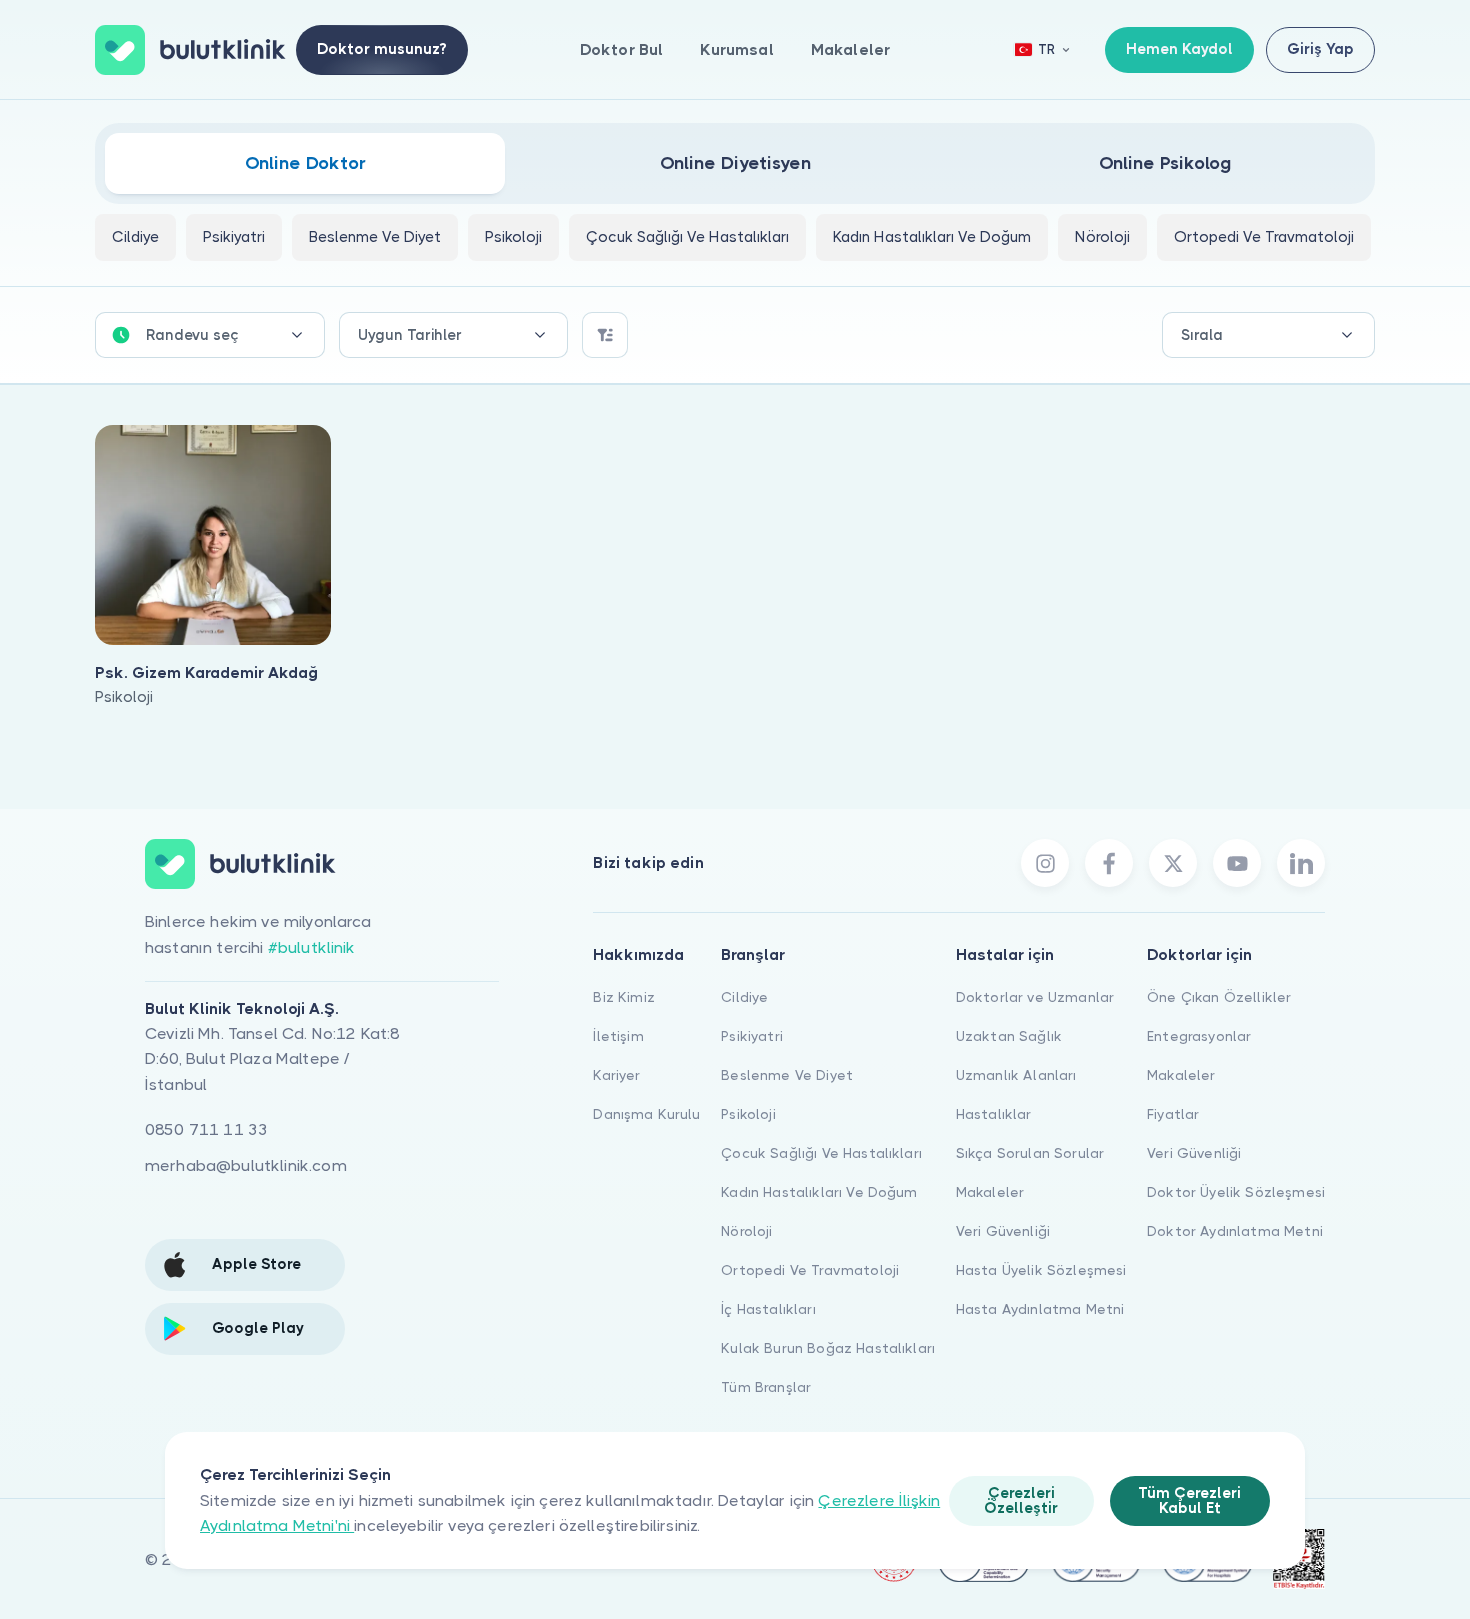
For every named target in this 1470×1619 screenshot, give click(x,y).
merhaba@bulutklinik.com (246, 1165)
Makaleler (850, 49)
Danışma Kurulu (646, 1114)
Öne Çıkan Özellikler (1219, 997)
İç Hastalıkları (768, 1309)
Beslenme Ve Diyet (787, 1075)
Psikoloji (748, 1114)
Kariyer (616, 1075)
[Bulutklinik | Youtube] (1237, 863)
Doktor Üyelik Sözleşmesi (1236, 1192)
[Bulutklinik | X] (1173, 863)
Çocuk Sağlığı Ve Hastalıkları (821, 1153)
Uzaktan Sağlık (1009, 1036)
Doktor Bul (622, 49)
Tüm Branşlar (766, 1387)
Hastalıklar (994, 1114)
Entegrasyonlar (1199, 1036)
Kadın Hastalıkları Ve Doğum (819, 1192)
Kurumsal (736, 49)
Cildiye (744, 997)
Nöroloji (746, 1231)
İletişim (618, 1036)
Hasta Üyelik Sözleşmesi (1041, 1270)
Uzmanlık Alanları (1016, 1075)
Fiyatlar (1173, 1114)
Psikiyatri (752, 1036)
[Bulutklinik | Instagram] (1045, 863)
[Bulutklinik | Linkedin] (1301, 863)
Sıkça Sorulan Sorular (1030, 1153)
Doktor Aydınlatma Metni (1235, 1231)
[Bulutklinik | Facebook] (1109, 863)
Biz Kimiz (623, 997)
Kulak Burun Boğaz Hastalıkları (828, 1348)
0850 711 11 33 (206, 1129)
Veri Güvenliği (1003, 1231)
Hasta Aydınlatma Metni (1040, 1309)
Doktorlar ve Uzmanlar (1035, 997)
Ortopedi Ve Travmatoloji (810, 1270)
